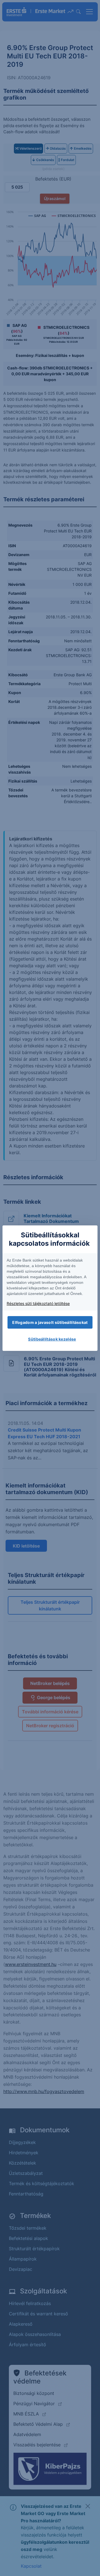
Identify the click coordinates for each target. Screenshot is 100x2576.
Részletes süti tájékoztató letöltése (38, 1303)
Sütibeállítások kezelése (52, 1339)
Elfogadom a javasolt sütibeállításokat (50, 1322)
